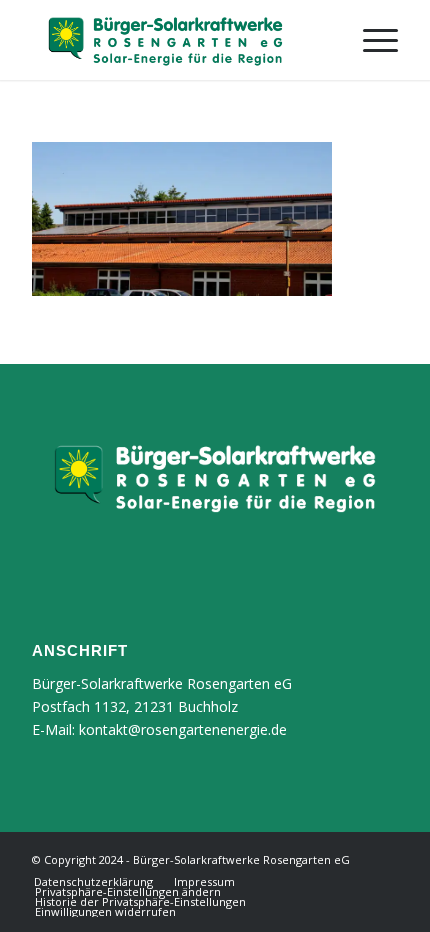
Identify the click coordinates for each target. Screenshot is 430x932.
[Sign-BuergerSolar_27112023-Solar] (178, 40)
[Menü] (370, 40)
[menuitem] (370, 40)
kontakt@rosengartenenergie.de (183, 729)
